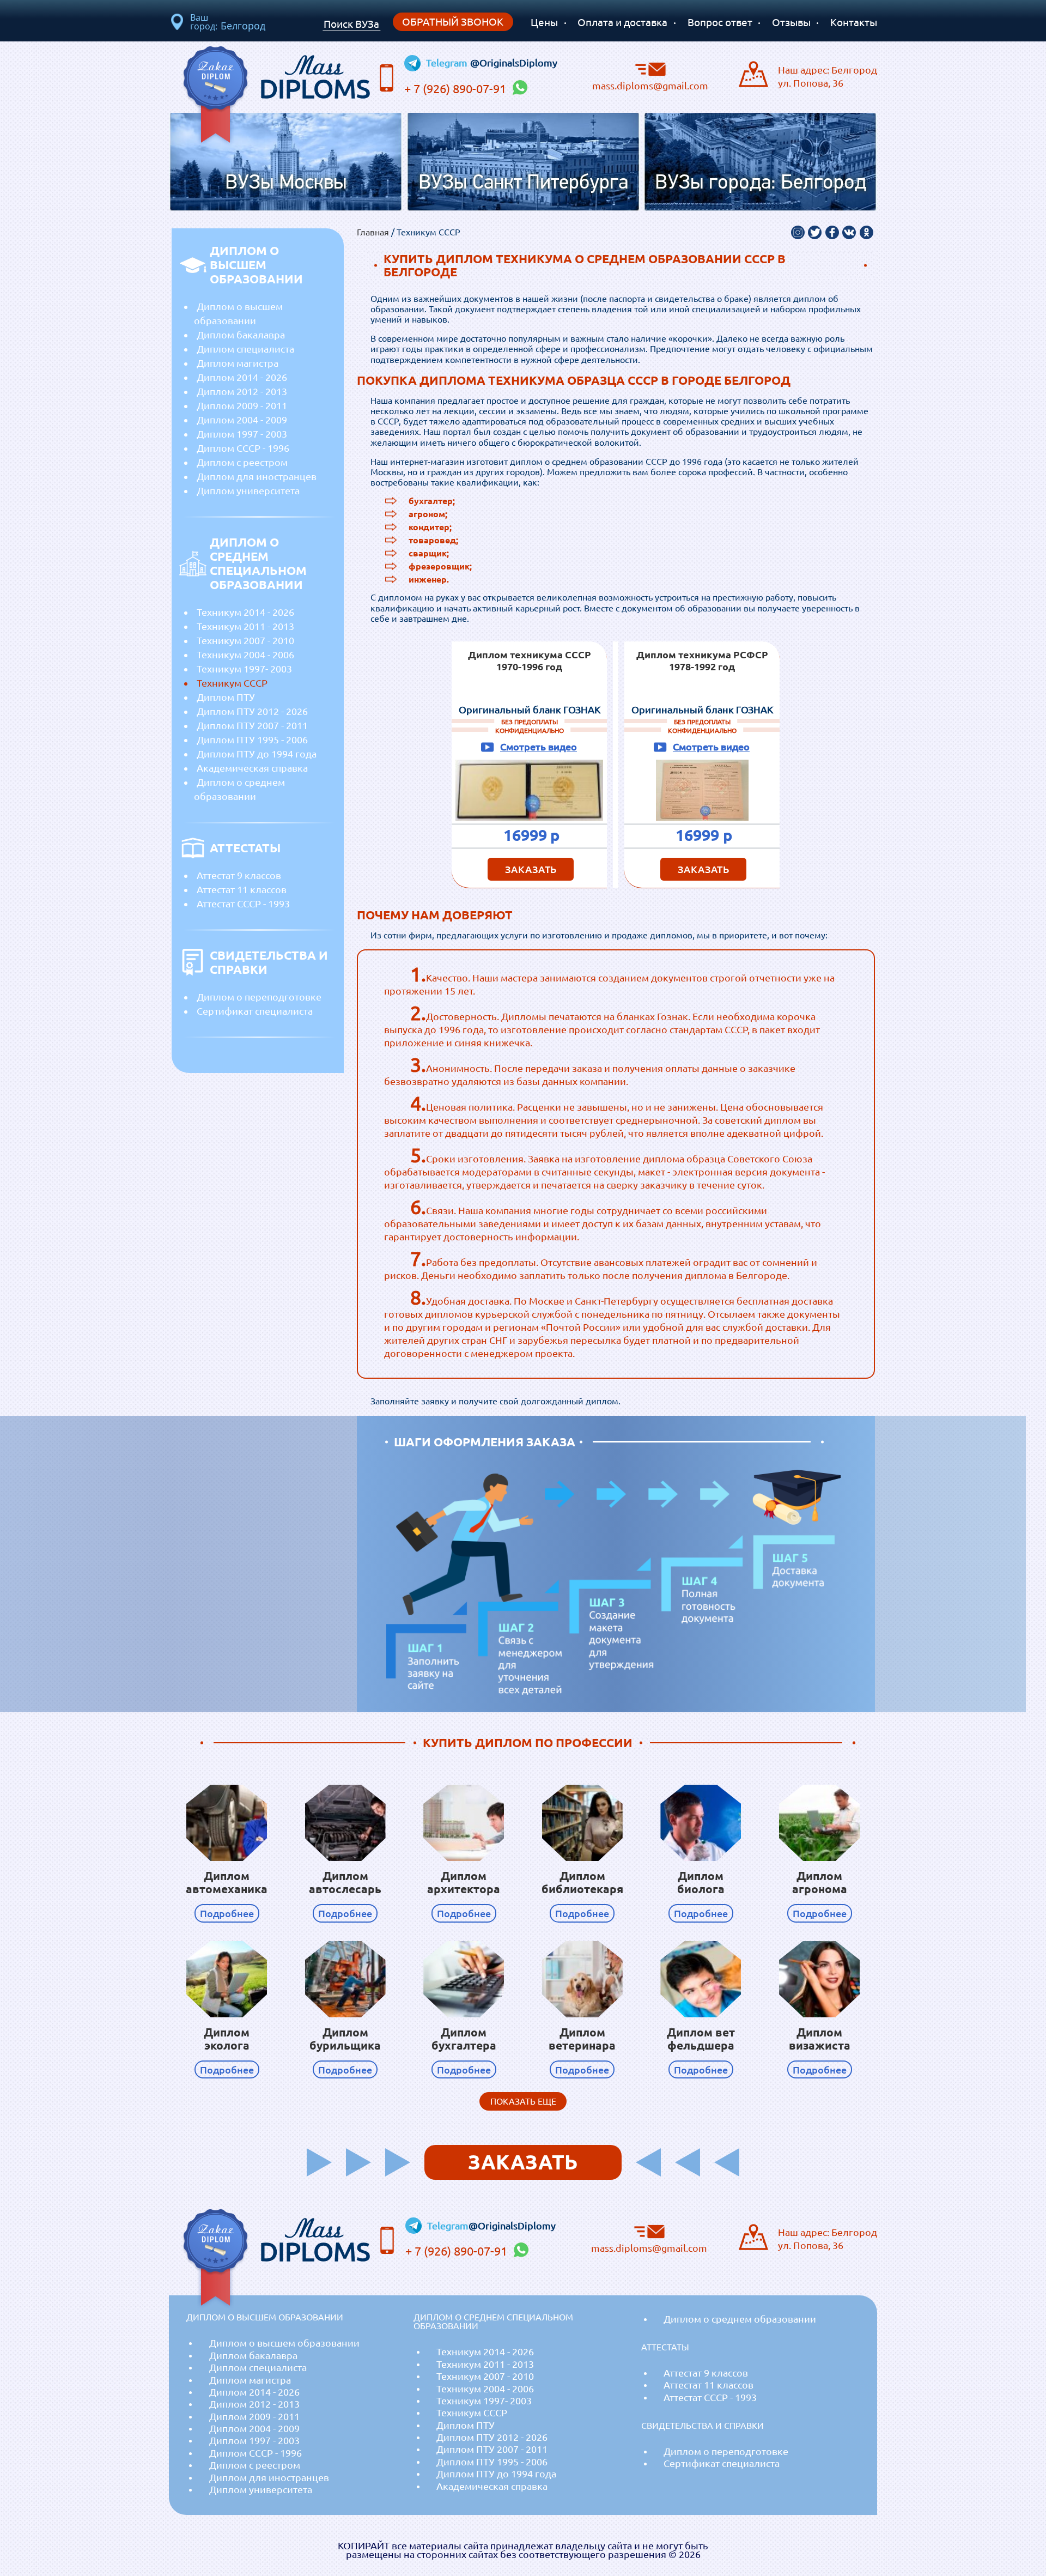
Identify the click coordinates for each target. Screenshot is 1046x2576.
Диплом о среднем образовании (239, 789)
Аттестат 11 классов (242, 889)
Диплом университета (248, 490)
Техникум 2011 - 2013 (245, 626)
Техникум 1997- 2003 (244, 669)
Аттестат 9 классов (239, 875)
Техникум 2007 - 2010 (245, 640)
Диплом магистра (238, 363)
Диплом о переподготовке (259, 997)
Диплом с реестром (242, 462)
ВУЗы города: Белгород (761, 183)
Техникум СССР (232, 683)
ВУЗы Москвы (286, 183)
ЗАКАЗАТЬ (531, 869)
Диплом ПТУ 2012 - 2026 (252, 711)
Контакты (854, 22)
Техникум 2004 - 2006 (245, 654)
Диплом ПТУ (226, 697)
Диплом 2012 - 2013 (242, 391)
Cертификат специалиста (255, 1011)
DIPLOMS (315, 74)
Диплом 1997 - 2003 (242, 434)
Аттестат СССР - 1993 (243, 904)
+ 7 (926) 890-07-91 (457, 89)
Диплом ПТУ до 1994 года (257, 754)
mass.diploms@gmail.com (650, 85)
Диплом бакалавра (241, 335)
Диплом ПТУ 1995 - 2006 (252, 740)
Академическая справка (252, 768)
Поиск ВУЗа (351, 24)
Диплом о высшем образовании (238, 313)
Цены (544, 22)
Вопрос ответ (720, 22)
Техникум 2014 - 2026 (245, 612)
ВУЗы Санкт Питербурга (523, 183)
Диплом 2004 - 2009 (242, 420)
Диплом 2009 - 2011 (242, 405)
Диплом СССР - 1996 (243, 448)
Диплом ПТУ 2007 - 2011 (252, 725)
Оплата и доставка (622, 22)
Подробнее (227, 1913)
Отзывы (791, 22)
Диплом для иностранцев (257, 476)
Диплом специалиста (245, 349)
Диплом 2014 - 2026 (242, 377)
